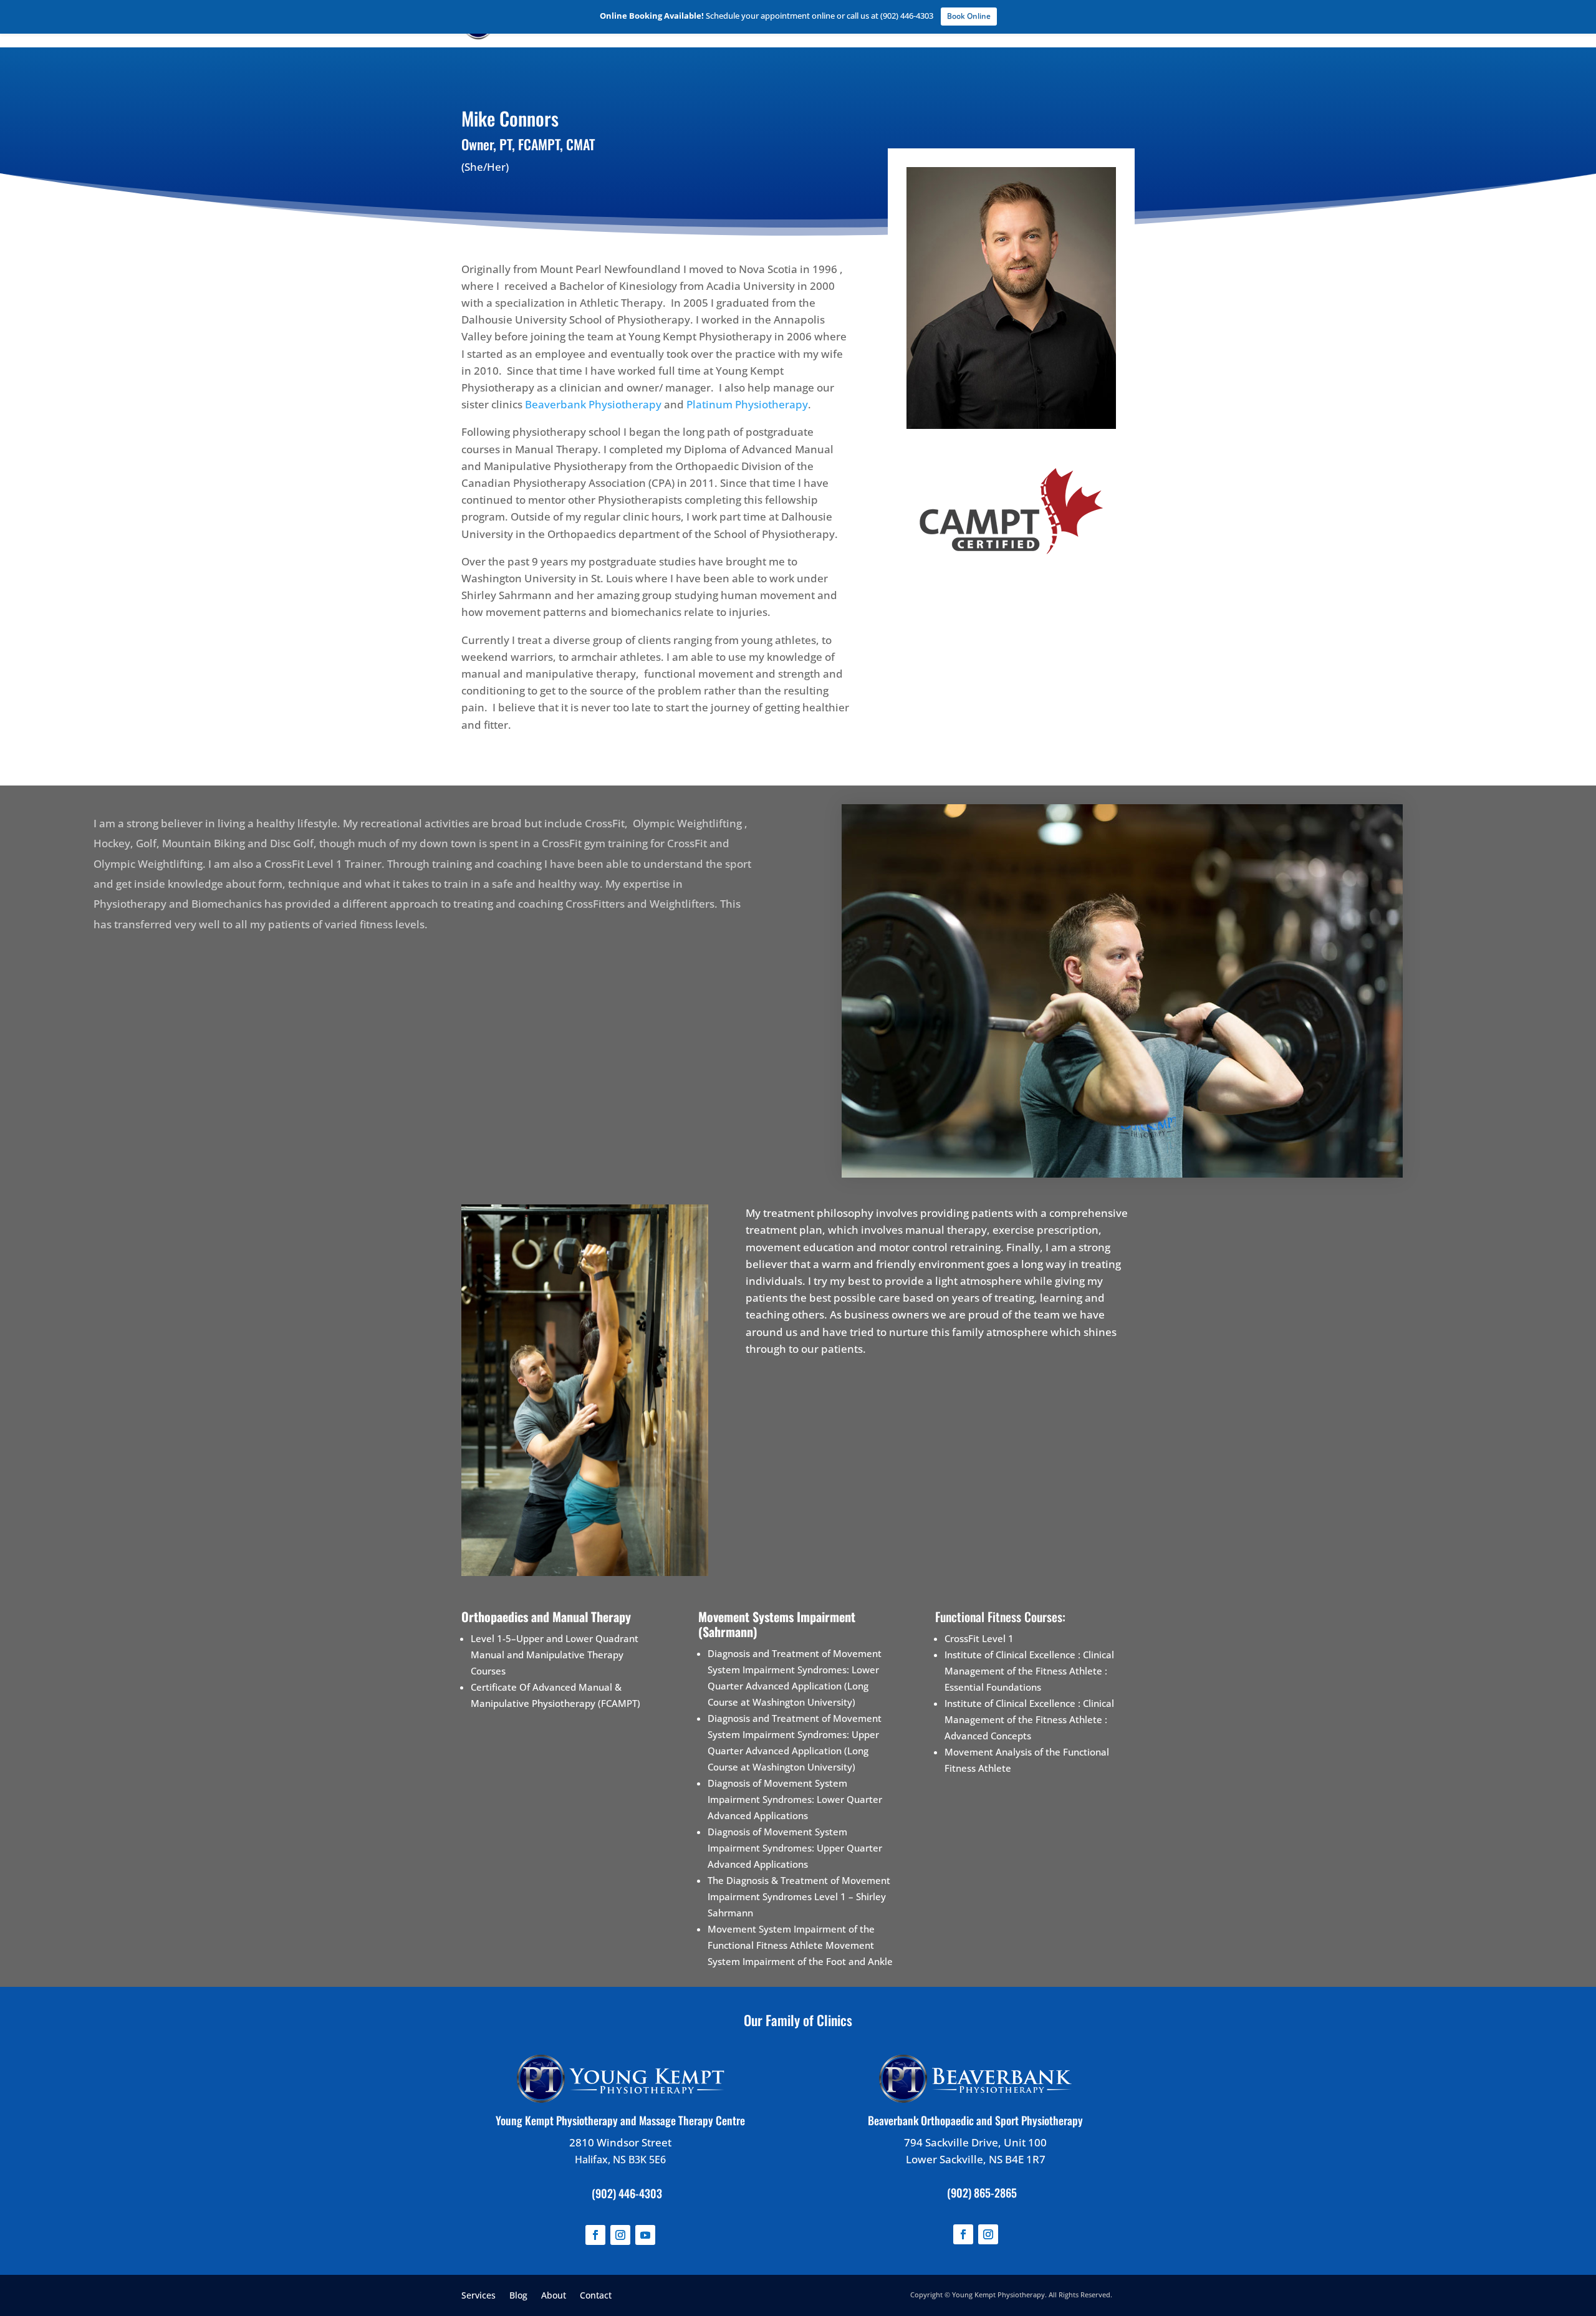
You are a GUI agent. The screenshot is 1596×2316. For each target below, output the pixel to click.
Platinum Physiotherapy (747, 404)
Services (478, 2294)
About (554, 2294)
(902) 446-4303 (627, 2193)
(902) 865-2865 (982, 2193)
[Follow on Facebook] (595, 2235)
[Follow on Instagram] (620, 2235)
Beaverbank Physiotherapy (593, 404)
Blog (518, 2294)
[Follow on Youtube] (645, 2235)
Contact (596, 2294)
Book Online (969, 16)
